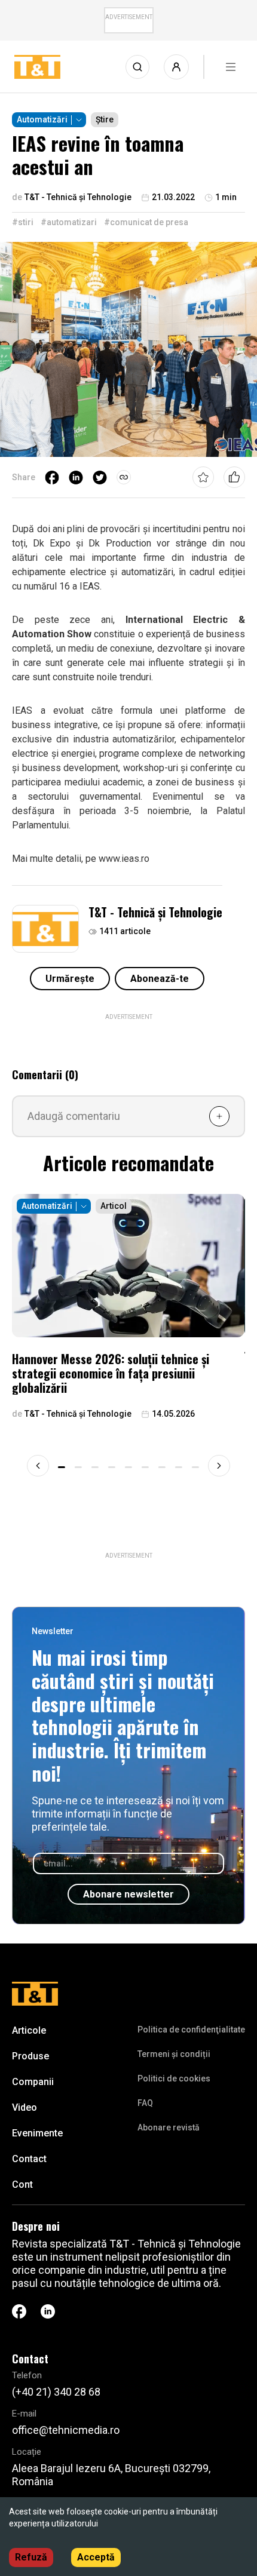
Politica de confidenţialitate (191, 2030)
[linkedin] (76, 477)
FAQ (145, 2103)
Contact (29, 2159)
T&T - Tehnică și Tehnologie (155, 912)
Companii (33, 2082)
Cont (22, 2184)
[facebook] (52, 477)
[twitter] (100, 477)
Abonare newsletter (128, 1894)
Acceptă (96, 2557)
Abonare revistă (169, 2127)
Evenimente (37, 2133)
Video (25, 2107)
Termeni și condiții (174, 2054)
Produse (30, 2056)
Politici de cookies (174, 2078)
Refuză (31, 2557)
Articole (29, 2030)
